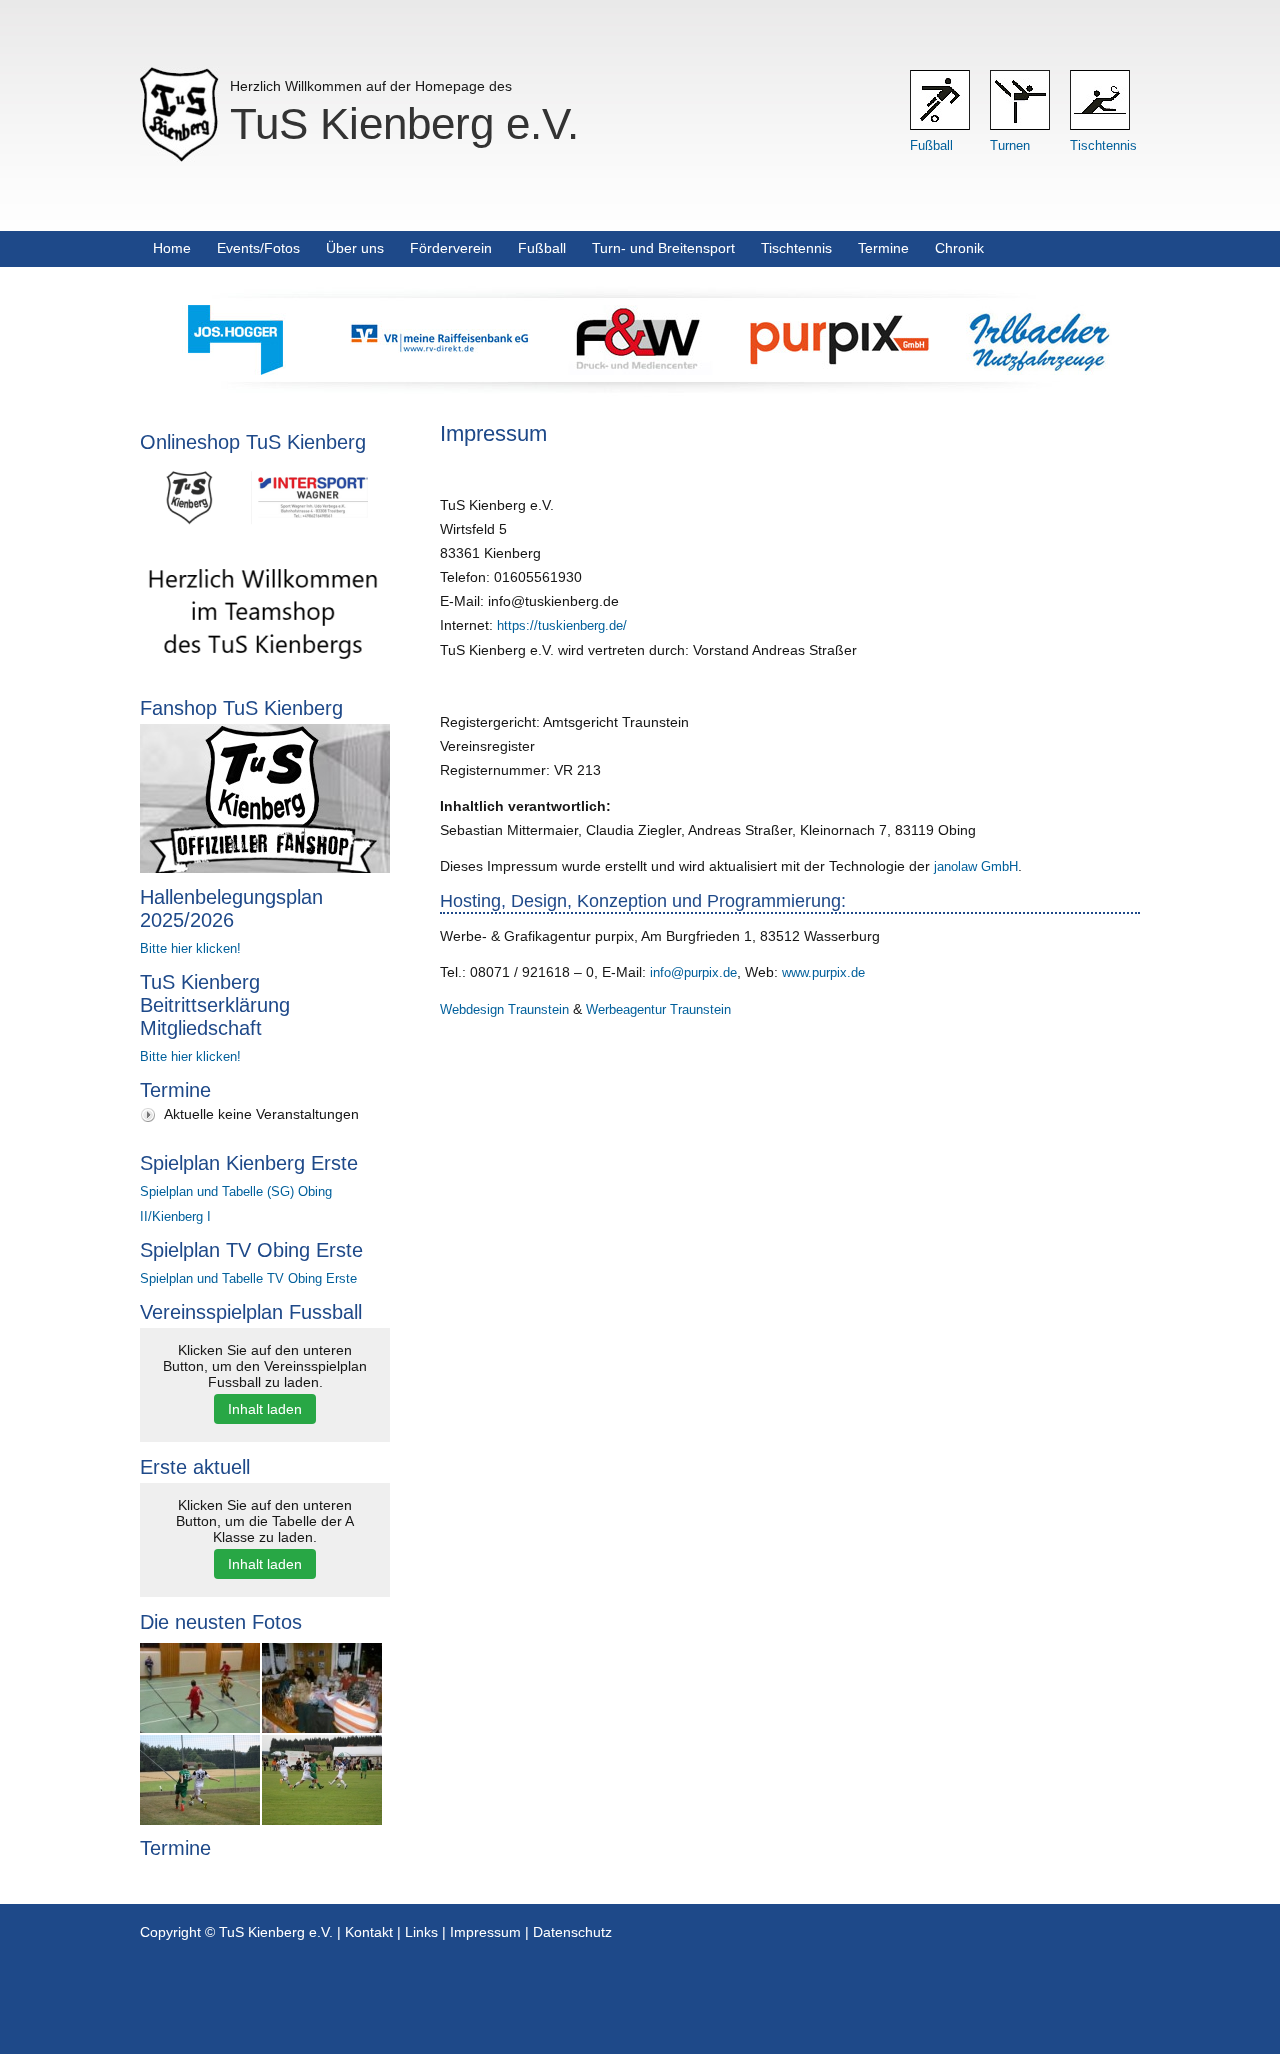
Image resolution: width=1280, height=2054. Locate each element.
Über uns (355, 248)
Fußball (931, 145)
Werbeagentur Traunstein (658, 1009)
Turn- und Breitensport (663, 248)
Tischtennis (1103, 145)
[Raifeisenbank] (440, 370)
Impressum (485, 1932)
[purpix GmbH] (840, 370)
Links (421, 1932)
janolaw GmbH (976, 866)
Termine (883, 248)
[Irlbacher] (1040, 370)
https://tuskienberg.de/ (562, 625)
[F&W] (640, 370)
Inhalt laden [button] (265, 1409)
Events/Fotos (258, 248)
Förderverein (451, 248)
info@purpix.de (693, 972)
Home (172, 248)
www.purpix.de (823, 972)
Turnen (1010, 145)
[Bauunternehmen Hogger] (240, 370)
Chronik (959, 248)
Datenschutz (572, 1932)
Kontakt (369, 1932)
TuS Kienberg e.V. (404, 123)
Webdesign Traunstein (504, 1009)
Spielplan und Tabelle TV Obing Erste (248, 1278)
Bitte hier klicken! (190, 948)
